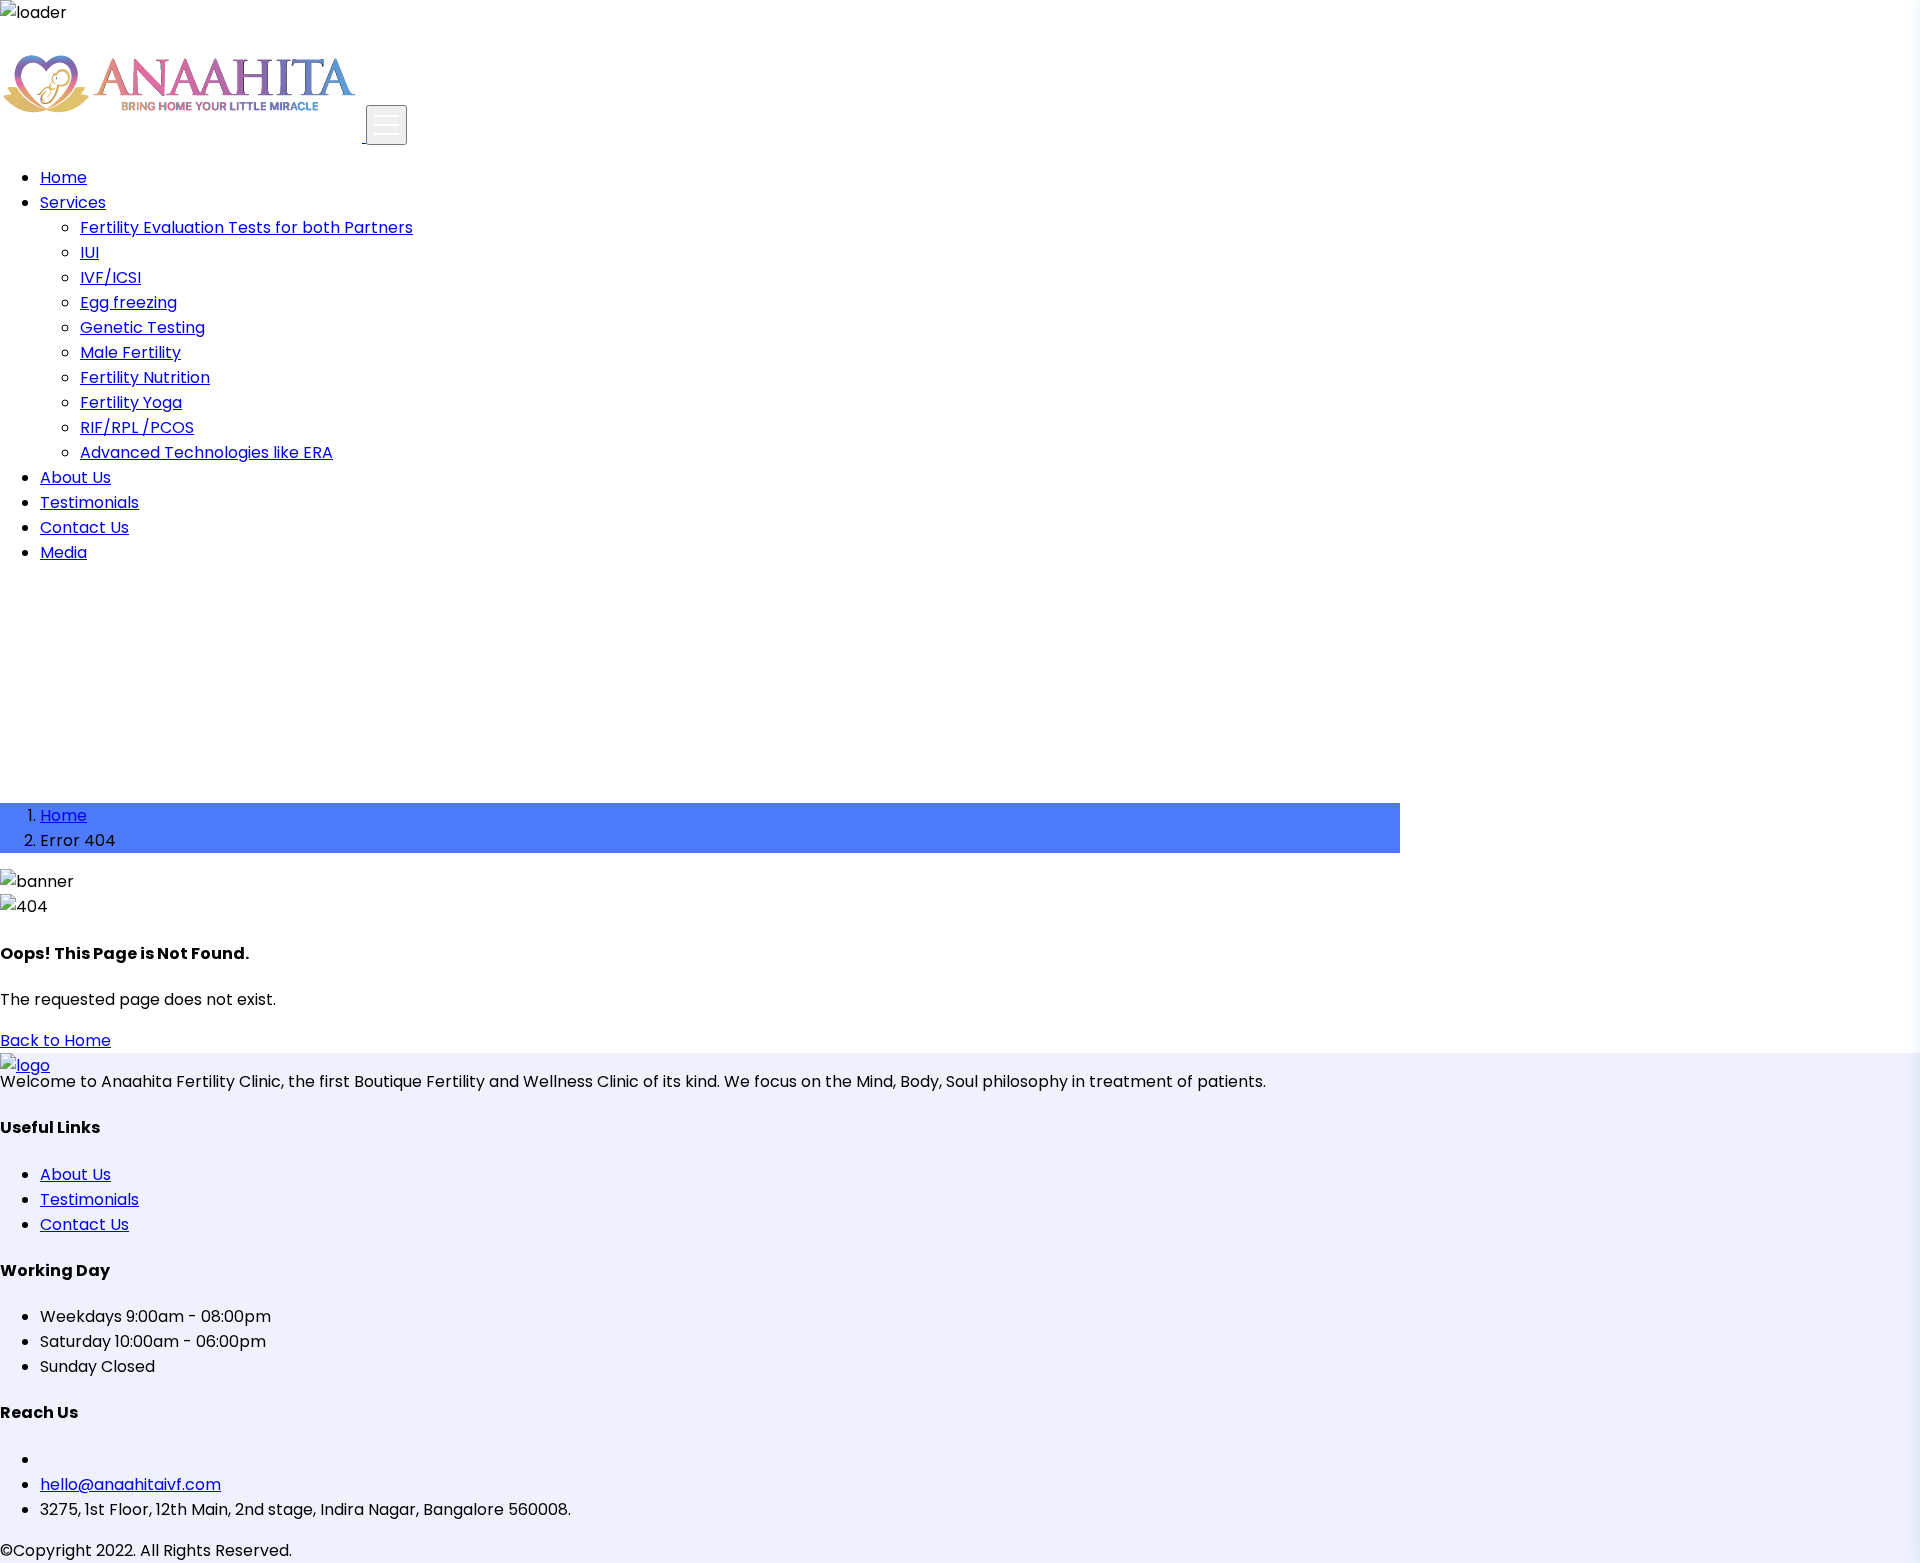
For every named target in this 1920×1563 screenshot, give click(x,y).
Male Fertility (130, 352)
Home (63, 177)
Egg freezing (128, 302)
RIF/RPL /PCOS (137, 427)
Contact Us (84, 527)
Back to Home (55, 1040)
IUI (89, 252)
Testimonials (89, 502)
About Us (75, 477)
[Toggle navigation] (386, 125)
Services (73, 202)
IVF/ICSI (110, 277)
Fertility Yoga (131, 402)
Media (63, 552)
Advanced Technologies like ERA (206, 452)
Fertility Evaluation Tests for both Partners (246, 227)
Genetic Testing (142, 327)
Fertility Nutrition (145, 377)
